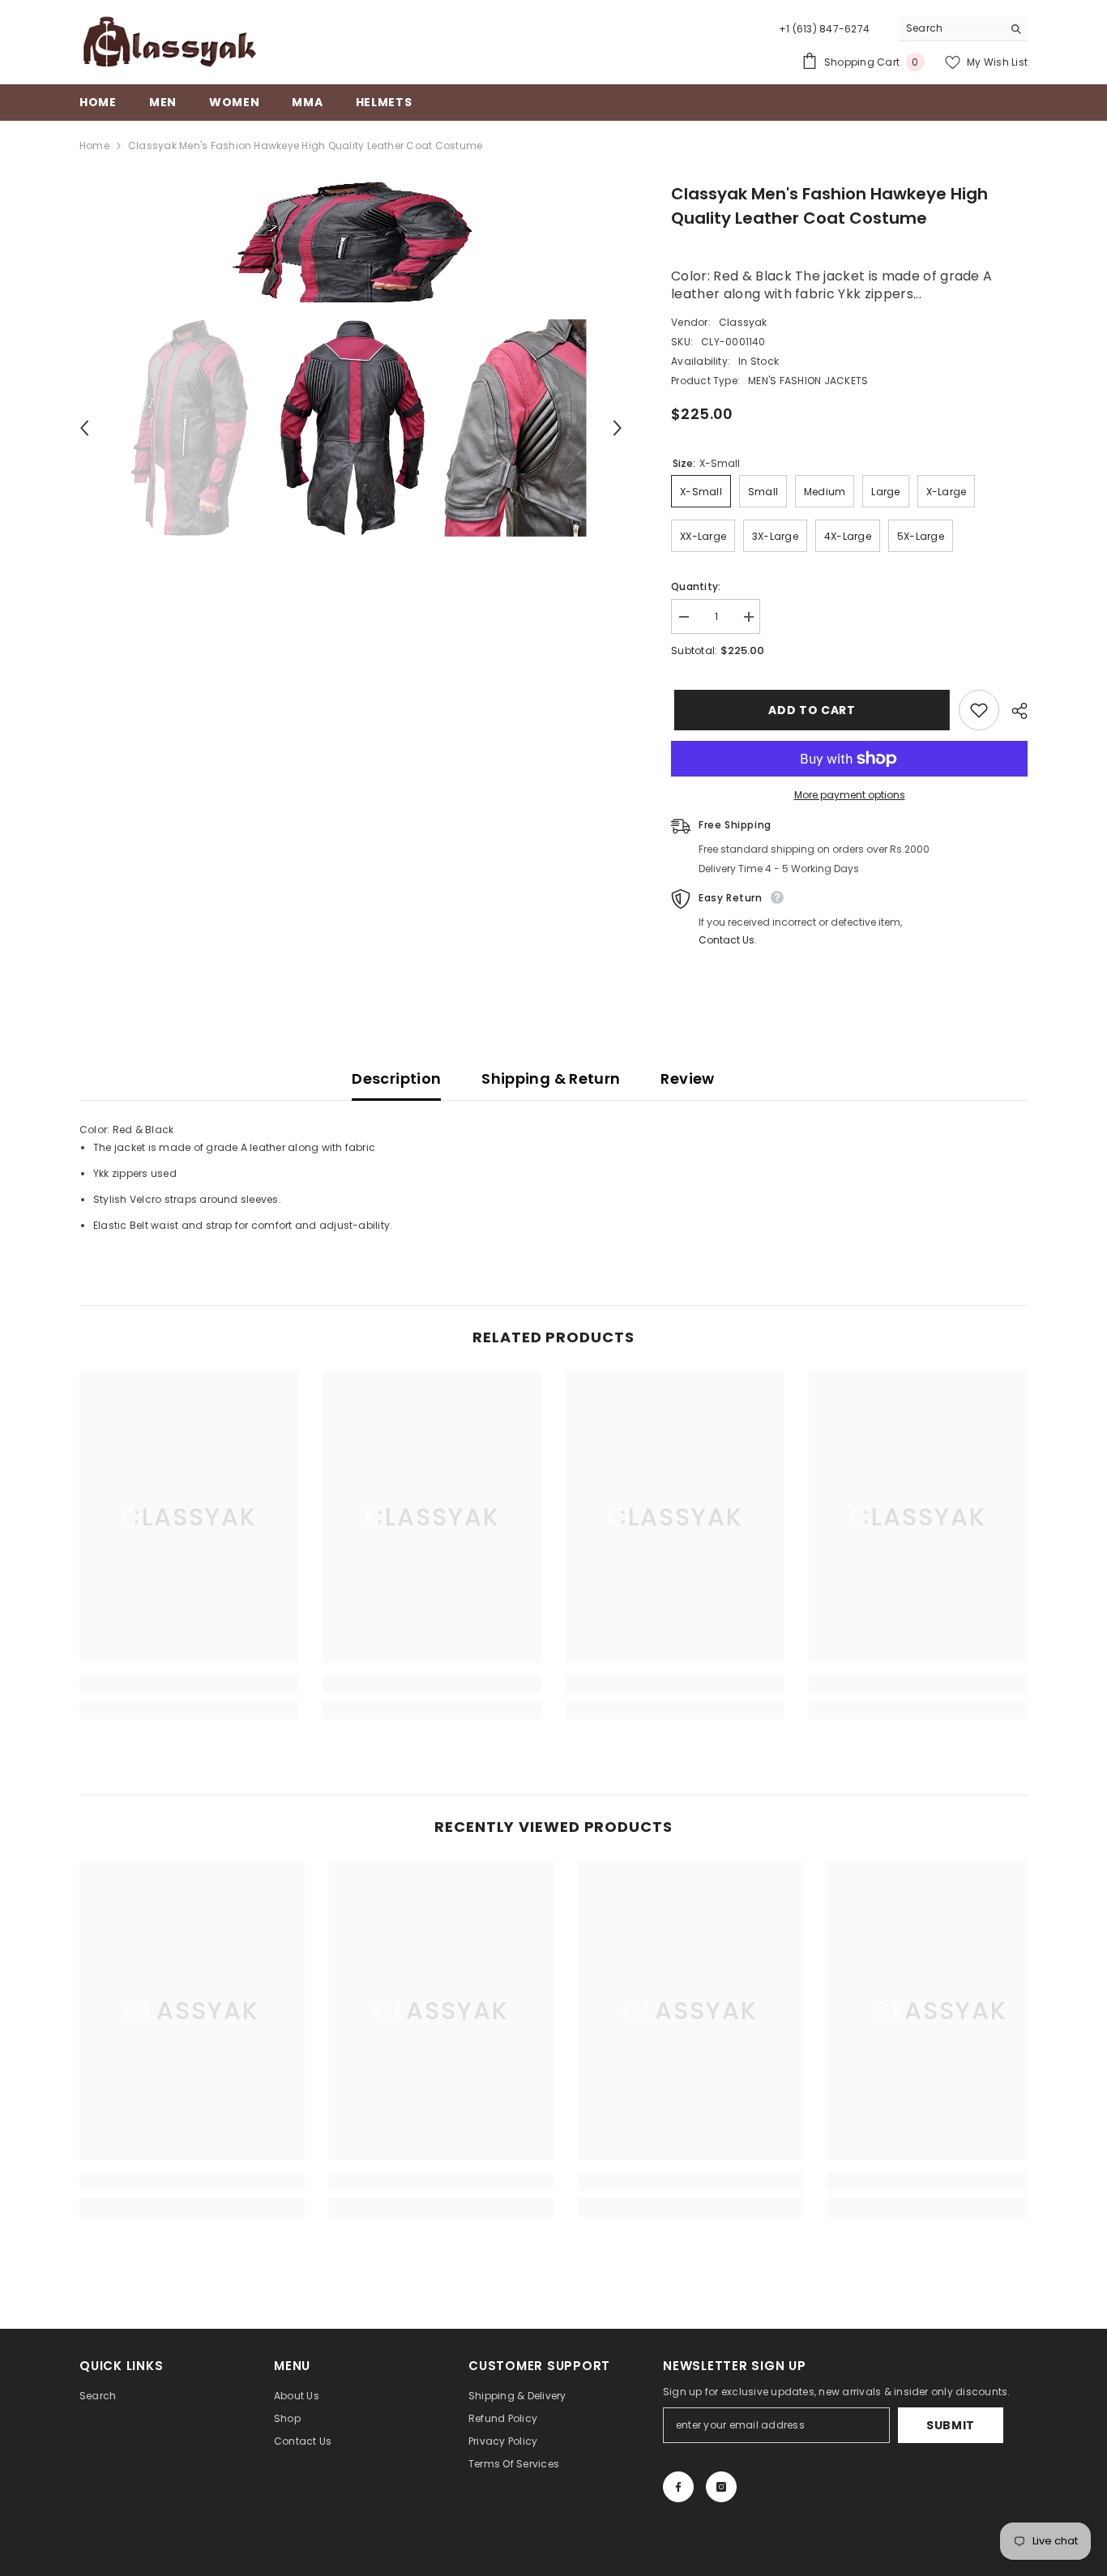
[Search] (963, 29)
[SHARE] (1013, 711)
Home (94, 145)
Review (687, 1078)
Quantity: (696, 586)
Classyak (743, 322)
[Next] (618, 428)
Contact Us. (728, 940)
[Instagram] (721, 2487)
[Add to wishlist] (979, 710)
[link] (189, 1684)
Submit (951, 2425)
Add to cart (809, 710)
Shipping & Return (551, 1078)
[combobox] (950, 28)
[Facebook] (678, 2487)
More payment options (850, 795)
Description (396, 1078)
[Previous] (84, 428)
